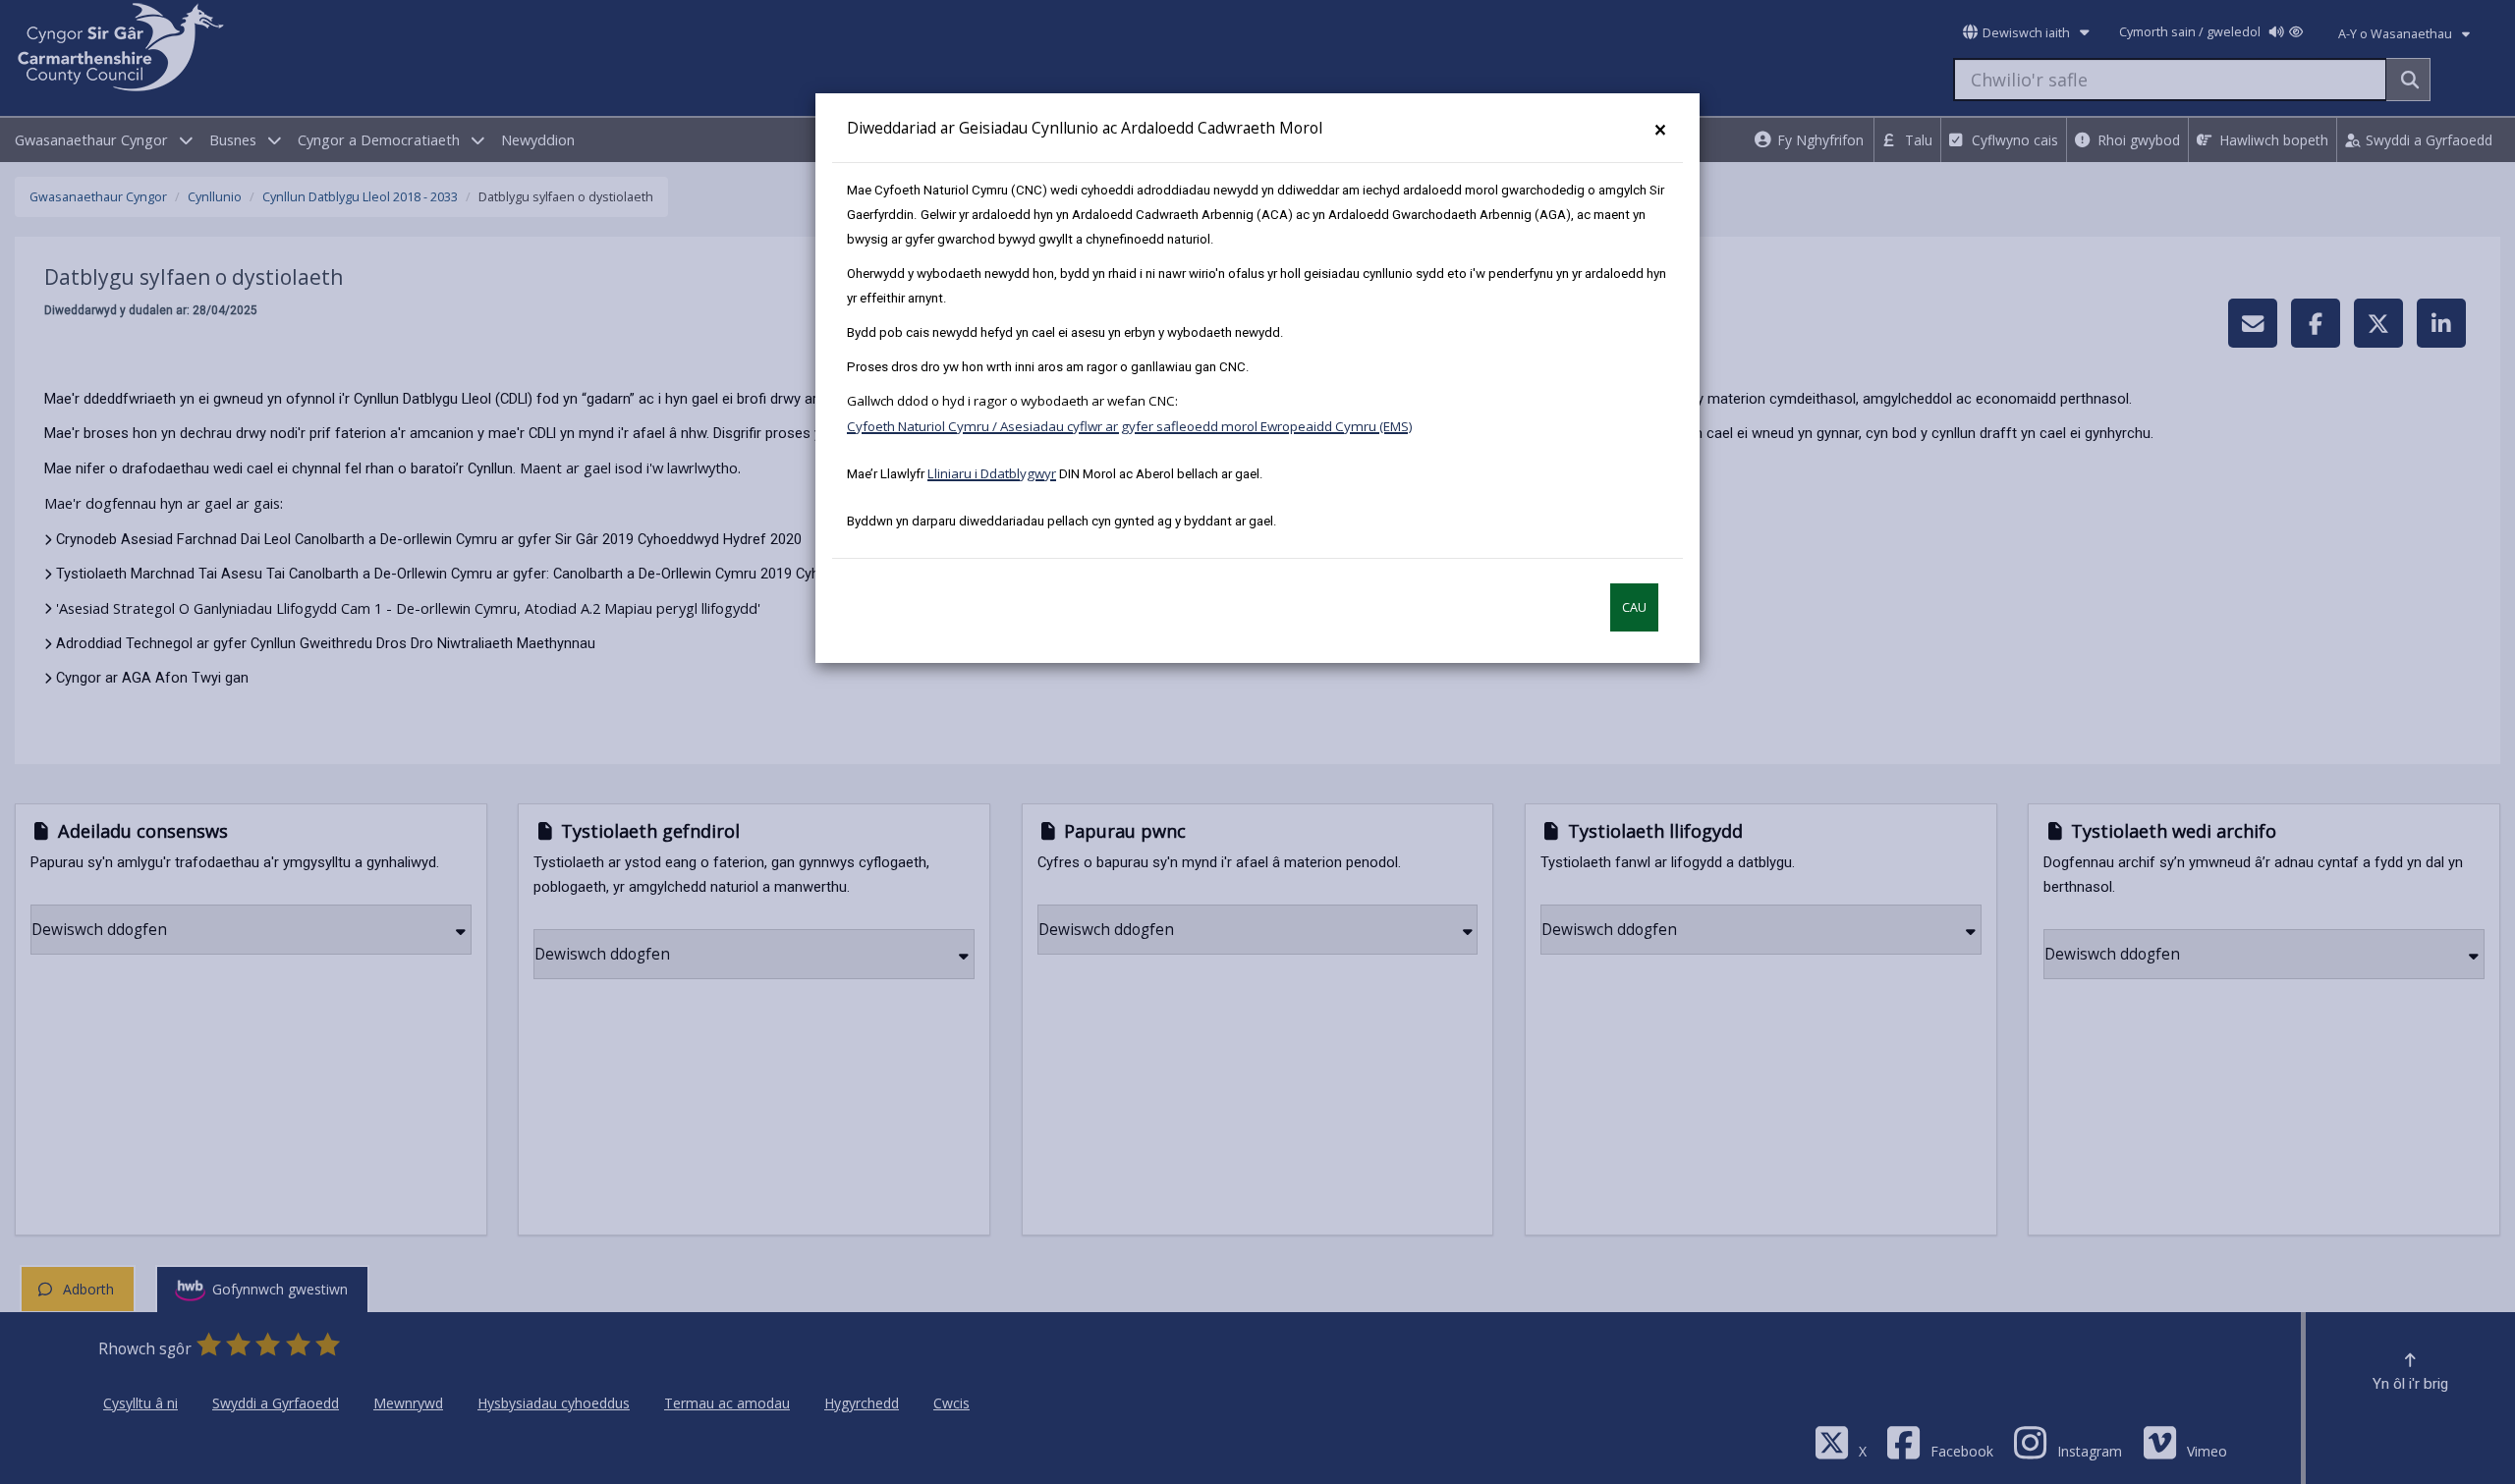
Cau (1634, 607)
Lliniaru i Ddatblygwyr (992, 473)
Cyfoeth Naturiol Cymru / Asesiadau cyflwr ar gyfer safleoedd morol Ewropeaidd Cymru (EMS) (1130, 426)
